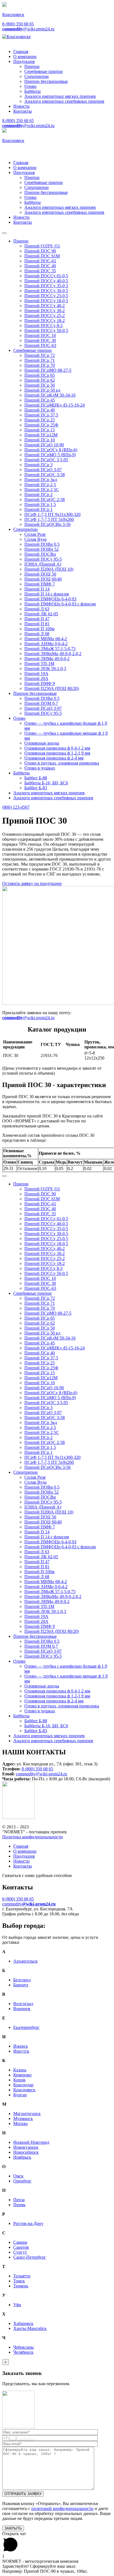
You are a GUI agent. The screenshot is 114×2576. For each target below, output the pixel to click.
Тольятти (22, 2276)
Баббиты (33, 91)
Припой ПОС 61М (42, 256)
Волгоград (23, 2004)
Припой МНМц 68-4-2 (46, 639)
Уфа (17, 2305)
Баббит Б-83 (36, 788)
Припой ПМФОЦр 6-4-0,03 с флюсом (60, 604)
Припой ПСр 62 (40, 380)
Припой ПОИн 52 (42, 549)
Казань (20, 2070)
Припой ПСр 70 (40, 365)
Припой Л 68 (37, 634)
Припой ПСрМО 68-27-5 (48, 370)
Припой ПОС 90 (40, 251)
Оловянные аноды (42, 743)
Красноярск (24, 2090)
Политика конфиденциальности (33, 1837)
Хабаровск (23, 2323)
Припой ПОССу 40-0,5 (46, 281)
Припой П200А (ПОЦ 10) (49, 569)
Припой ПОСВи (40, 554)
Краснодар (23, 2085)
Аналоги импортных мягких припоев (60, 96)
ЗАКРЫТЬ (13, 2528)
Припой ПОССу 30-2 (45, 311)
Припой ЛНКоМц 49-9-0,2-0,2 (53, 654)
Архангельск (25, 1961)
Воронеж (22, 2009)
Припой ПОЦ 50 (40, 574)
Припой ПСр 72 (40, 355)
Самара (20, 2242)
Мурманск (23, 2118)
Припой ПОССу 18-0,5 (46, 301)
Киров (19, 2080)
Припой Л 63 (37, 609)
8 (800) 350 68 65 (18, 24)
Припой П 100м (39, 629)
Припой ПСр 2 (38, 495)
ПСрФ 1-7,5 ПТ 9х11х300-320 (52, 514)
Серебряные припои (44, 71)
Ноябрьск (22, 2157)
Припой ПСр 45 (40, 400)
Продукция (24, 61)
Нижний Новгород (31, 2142)
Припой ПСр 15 (40, 430)
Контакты (23, 111)
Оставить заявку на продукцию (32, 883)
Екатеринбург (26, 2027)
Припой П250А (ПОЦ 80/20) (52, 688)
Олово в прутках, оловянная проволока (62, 763)
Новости (21, 106)
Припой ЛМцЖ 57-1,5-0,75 (50, 649)
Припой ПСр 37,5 (41, 415)
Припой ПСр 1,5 (40, 504)
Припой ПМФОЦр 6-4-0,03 (50, 599)
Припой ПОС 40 (40, 266)
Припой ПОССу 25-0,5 (46, 296)
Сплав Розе (35, 534)
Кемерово (22, 2075)
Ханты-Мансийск (30, 2328)
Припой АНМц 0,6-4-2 (46, 644)
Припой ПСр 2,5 (40, 485)
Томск (19, 2281)
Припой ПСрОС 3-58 (45, 475)
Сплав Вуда (35, 539)
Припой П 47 (37, 619)
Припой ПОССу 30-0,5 (46, 291)
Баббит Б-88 (36, 778)
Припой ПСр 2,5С (42, 490)
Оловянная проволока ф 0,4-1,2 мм (57, 748)
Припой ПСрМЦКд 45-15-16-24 (55, 405)
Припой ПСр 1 (38, 509)
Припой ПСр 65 (40, 375)
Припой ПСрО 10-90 (44, 445)
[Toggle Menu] (4, 233)
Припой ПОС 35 (40, 271)
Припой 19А (36, 673)
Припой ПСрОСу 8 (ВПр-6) (51, 450)
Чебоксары (24, 2347)
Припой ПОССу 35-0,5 (46, 286)
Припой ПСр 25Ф (41, 425)
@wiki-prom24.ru (28, 29)
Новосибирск (26, 2152)
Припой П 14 (37, 589)
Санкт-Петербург (30, 2257)
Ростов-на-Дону (28, 2223)
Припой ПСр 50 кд (42, 390)
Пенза (19, 2200)
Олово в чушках (40, 768)
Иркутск (21, 2051)
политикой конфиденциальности (62, 2508)
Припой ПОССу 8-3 (43, 325)
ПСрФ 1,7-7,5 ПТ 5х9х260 (49, 519)
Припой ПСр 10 (40, 440)
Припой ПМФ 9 (40, 683)
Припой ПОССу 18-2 (45, 321)
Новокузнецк (26, 2147)
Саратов (21, 2247)
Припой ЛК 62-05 (41, 614)
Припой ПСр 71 (40, 360)
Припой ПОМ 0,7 (41, 703)
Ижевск (21, 2046)
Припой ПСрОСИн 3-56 (47, 524)
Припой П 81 (37, 624)
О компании (25, 56)
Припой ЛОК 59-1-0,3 (45, 669)
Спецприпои (37, 76)
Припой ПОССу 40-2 (45, 306)
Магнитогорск (27, 2114)
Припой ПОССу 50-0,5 (46, 330)
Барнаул (21, 1985)
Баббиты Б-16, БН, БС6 (46, 783)
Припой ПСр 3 (38, 465)
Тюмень (21, 2286)
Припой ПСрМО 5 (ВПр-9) (50, 455)
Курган (20, 2095)
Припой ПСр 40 (40, 410)
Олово (30, 86)
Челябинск (23, 2352)
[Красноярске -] (16, 37)
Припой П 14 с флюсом (47, 594)
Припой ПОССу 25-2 (45, 316)
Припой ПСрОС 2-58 (45, 499)
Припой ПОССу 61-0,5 (46, 276)
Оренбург (22, 2181)
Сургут (20, 2252)
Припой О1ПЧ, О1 (42, 246)
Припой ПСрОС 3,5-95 (46, 460)
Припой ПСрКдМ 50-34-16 (50, 395)
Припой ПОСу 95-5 (43, 559)
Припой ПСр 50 (40, 385)
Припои (32, 66)
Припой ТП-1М (39, 664)
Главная (21, 52)
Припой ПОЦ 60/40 (43, 579)
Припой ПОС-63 (40, 345)
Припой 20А (36, 678)
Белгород (22, 1980)
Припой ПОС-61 (40, 261)
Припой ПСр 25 (40, 420)
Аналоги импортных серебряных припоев (64, 101)
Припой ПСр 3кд (41, 480)
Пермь (19, 2205)
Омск (18, 2176)
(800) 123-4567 (16, 807)
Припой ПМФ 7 (40, 584)
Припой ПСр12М (41, 435)
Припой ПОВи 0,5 (42, 544)
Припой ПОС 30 (40, 340)
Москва (20, 2123)
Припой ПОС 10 (40, 335)
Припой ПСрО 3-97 (43, 470)
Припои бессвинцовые (46, 81)
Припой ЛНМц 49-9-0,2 (47, 659)
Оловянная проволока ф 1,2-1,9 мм (57, 753)
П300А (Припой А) (43, 564)
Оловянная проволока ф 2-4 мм (54, 758)
